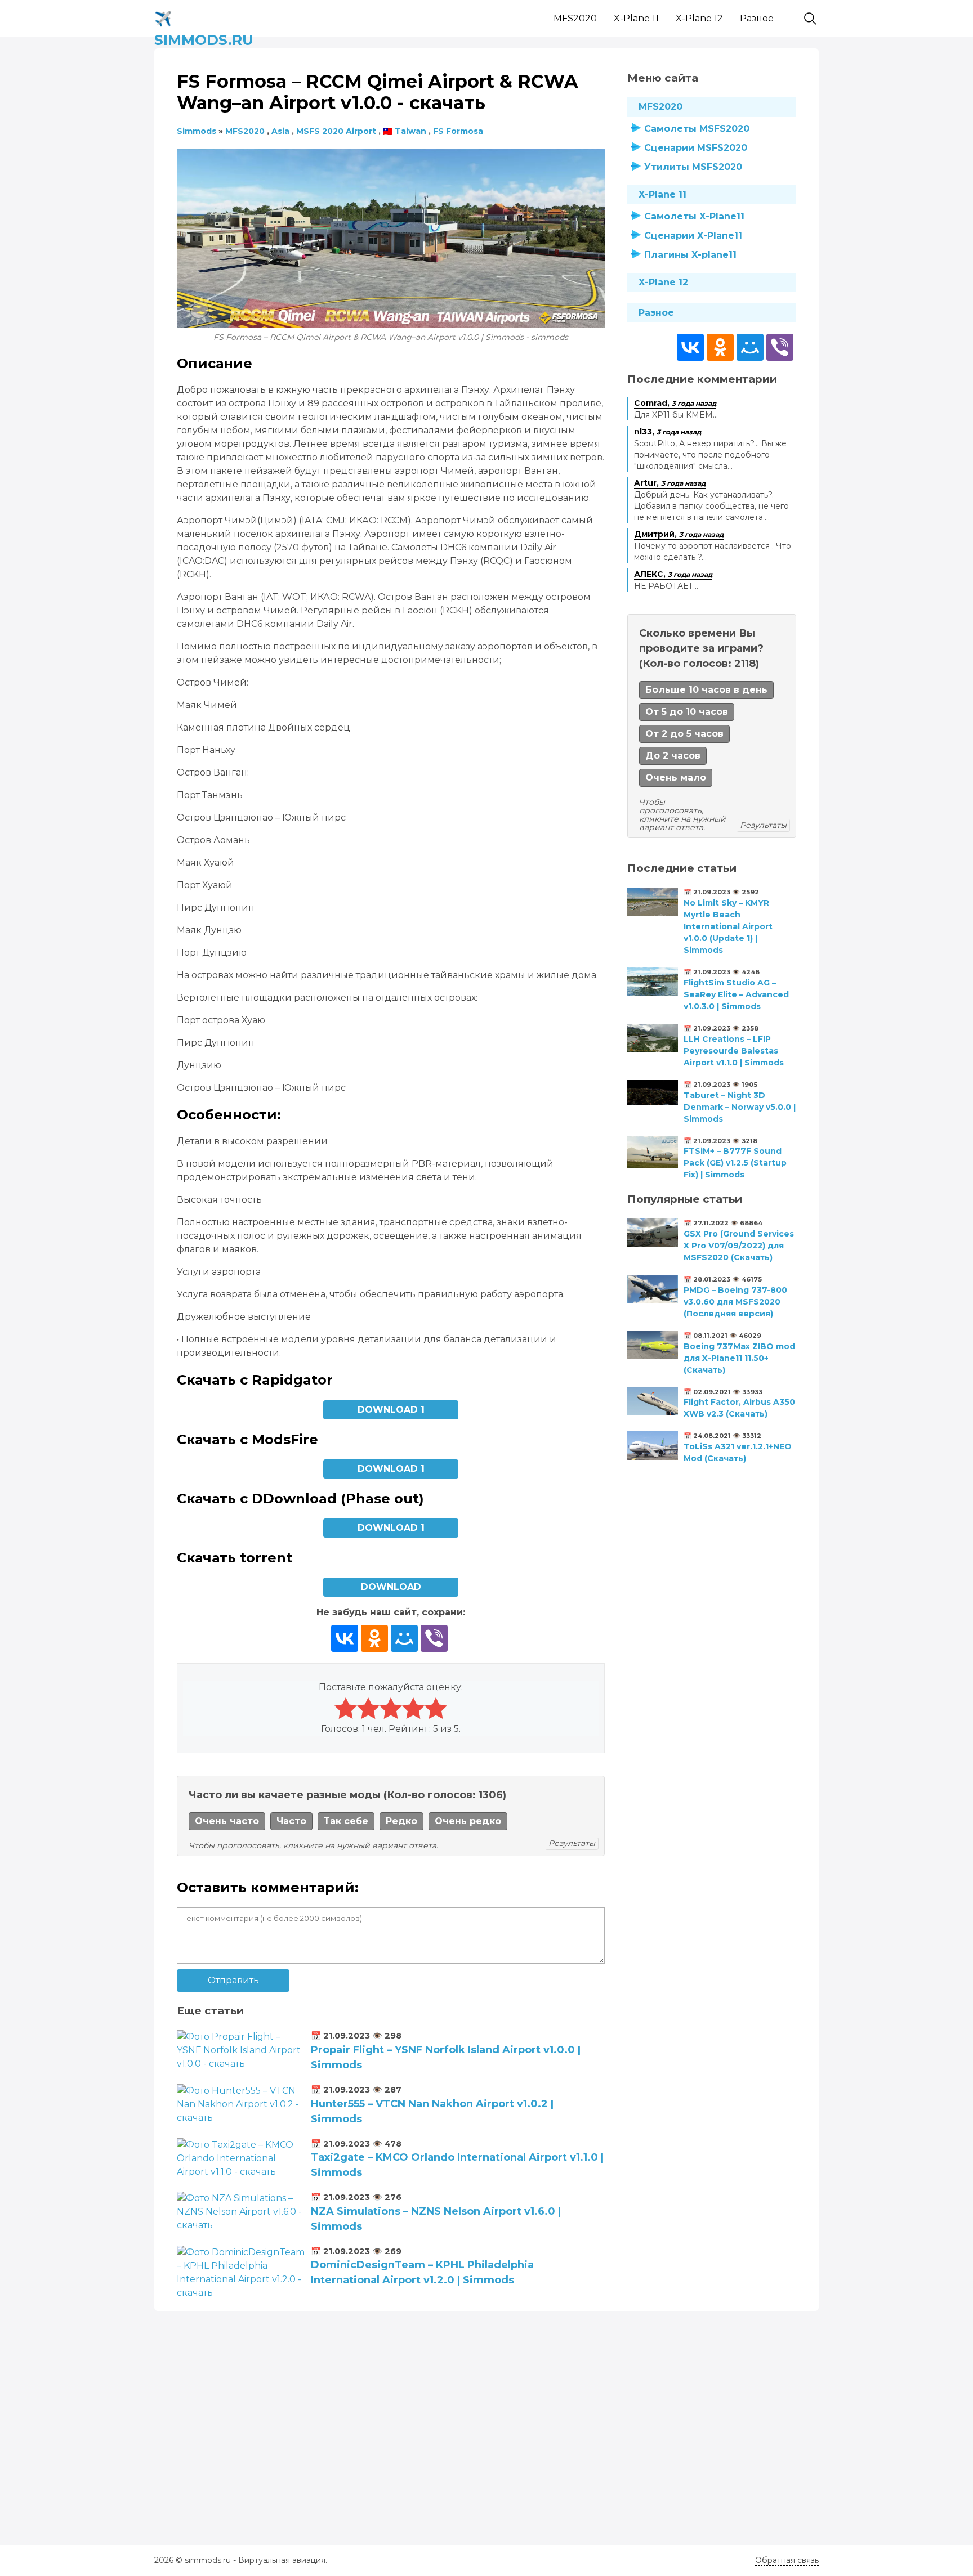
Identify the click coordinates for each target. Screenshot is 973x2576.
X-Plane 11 (636, 18)
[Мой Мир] (404, 1638)
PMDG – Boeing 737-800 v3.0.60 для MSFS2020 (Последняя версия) (735, 1302)
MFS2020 (575, 18)
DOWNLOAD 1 (391, 1410)
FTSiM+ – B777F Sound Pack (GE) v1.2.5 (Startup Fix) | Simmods (735, 1163)
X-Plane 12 (699, 18)
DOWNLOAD (391, 1587)
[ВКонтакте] (345, 1638)
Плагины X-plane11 (690, 255)
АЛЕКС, (673, 574)
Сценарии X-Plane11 (693, 236)
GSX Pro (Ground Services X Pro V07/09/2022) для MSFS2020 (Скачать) (739, 1246)
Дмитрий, (679, 534)
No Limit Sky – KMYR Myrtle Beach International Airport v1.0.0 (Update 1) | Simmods (728, 926)
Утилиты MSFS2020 (693, 167)
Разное (757, 18)
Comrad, (675, 403)
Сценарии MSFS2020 (696, 148)
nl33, (668, 432)
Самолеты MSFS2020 (697, 129)
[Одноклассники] (374, 1638)
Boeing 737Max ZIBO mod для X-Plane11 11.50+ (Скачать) (739, 1358)
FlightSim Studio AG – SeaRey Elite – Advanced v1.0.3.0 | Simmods (736, 994)
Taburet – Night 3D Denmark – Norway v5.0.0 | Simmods (740, 1107)
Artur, (670, 483)
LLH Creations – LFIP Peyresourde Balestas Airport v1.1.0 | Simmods (734, 1051)
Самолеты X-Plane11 (694, 216)
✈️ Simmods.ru (204, 17)
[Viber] (434, 1638)
